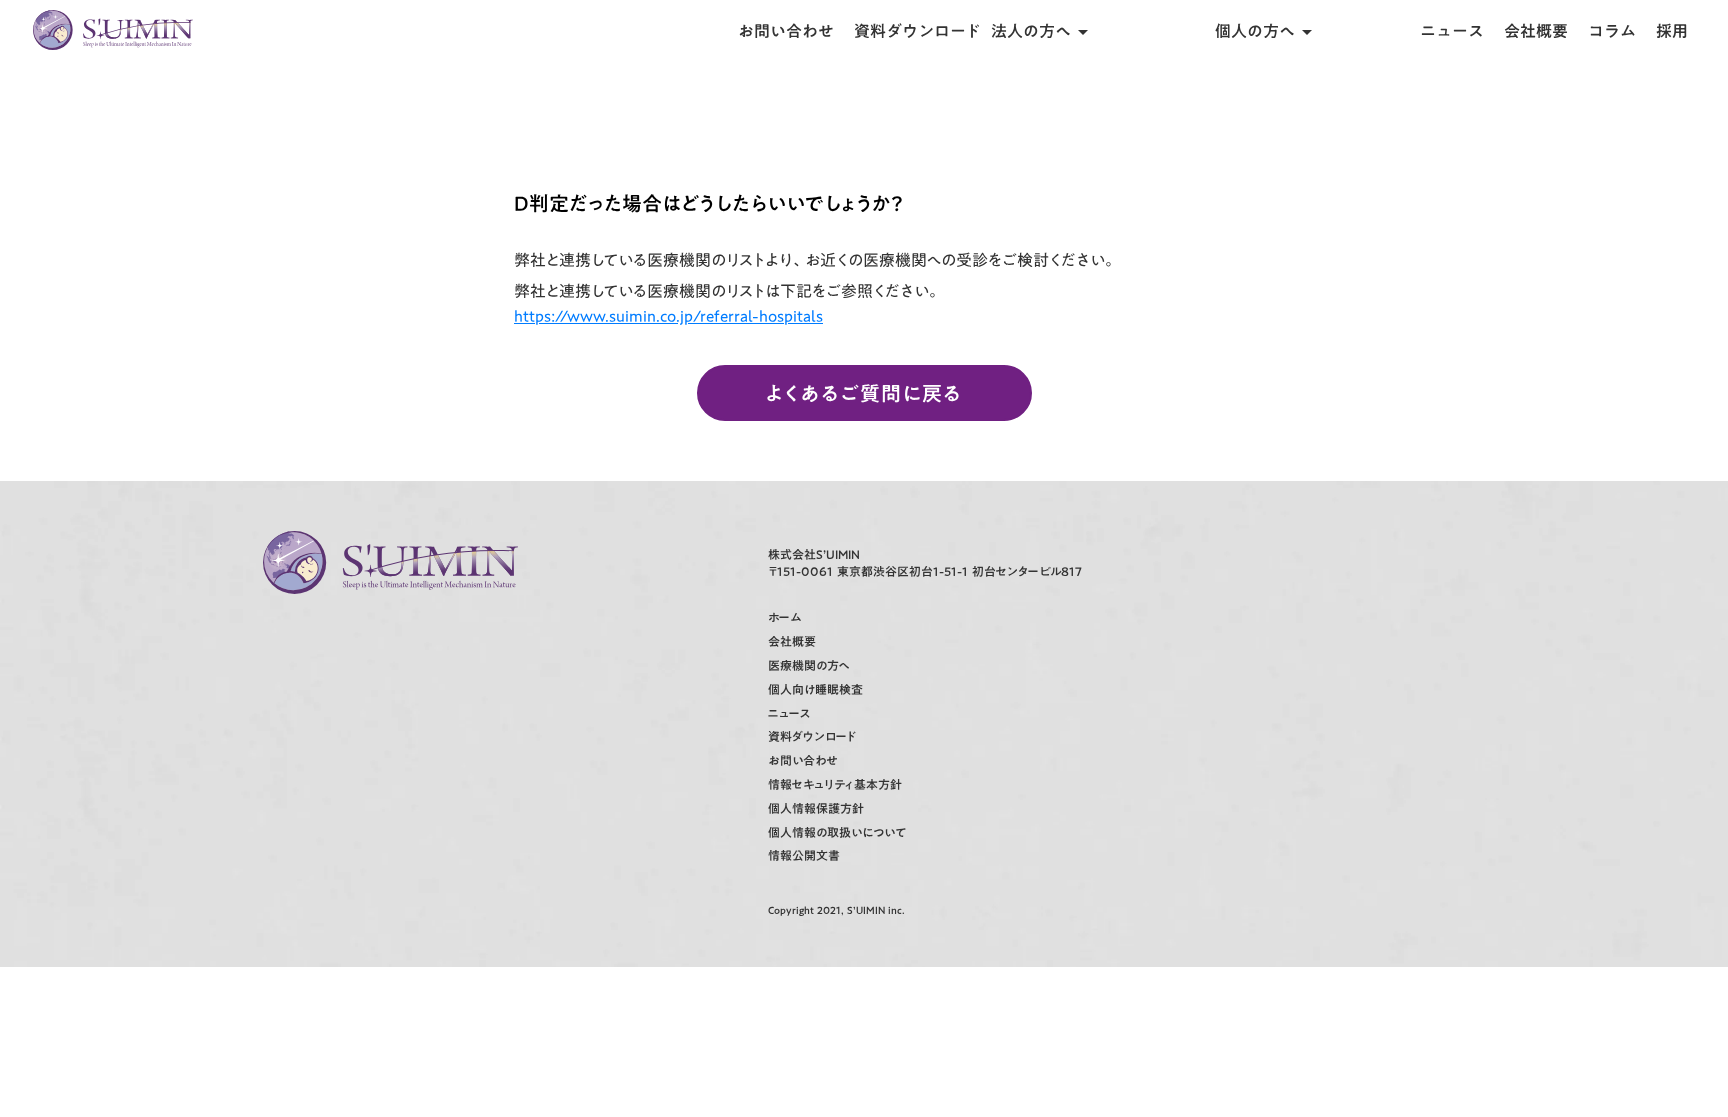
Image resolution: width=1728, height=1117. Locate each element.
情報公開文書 (804, 855)
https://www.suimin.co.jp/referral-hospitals (668, 316)
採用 (1672, 31)
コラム (1612, 31)
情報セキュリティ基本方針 (835, 784)
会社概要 (1536, 31)
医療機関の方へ (809, 665)
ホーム (784, 617)
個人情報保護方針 (816, 808)
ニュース (1452, 31)
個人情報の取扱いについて (837, 832)
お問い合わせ (786, 31)
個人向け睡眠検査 (815, 689)
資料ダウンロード (917, 31)
